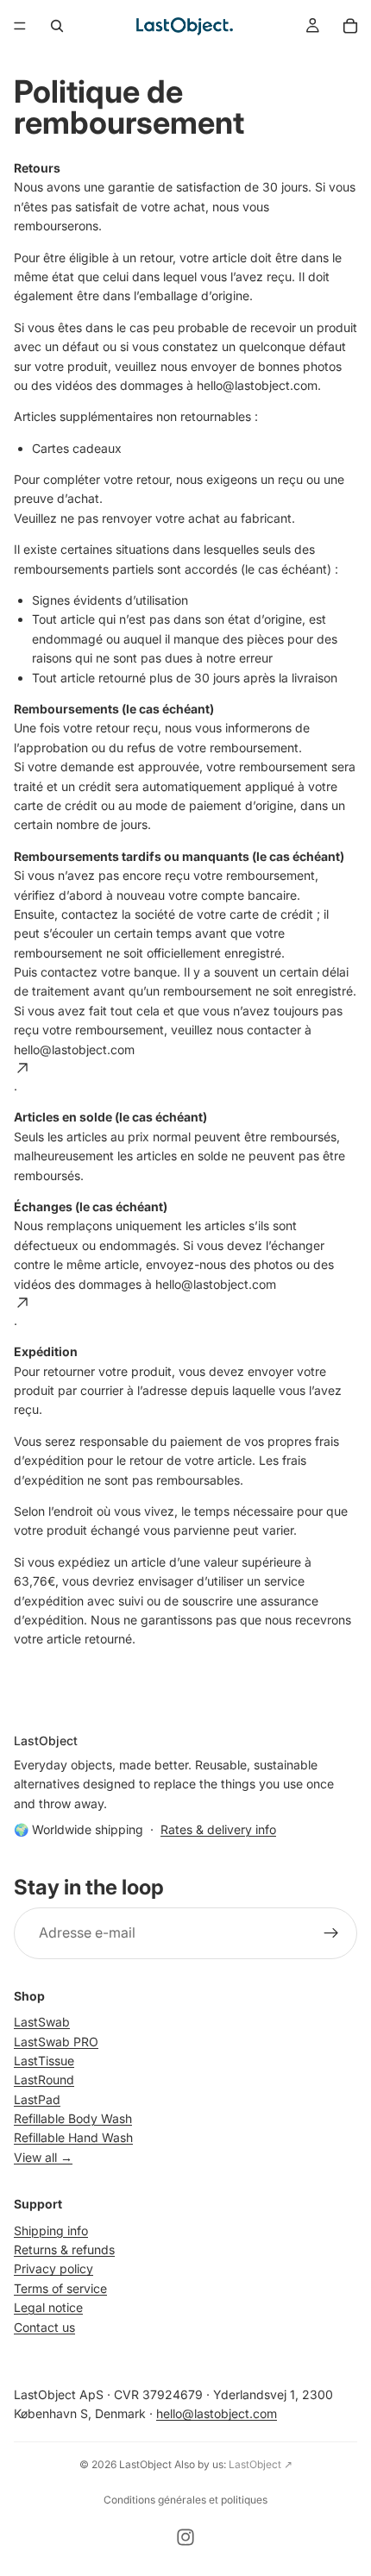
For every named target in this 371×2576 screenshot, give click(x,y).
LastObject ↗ (261, 2464)
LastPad (37, 2098)
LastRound (44, 2080)
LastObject (145, 2464)
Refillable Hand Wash (73, 2137)
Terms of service (60, 2288)
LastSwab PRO (56, 2041)
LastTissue (44, 2061)
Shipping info (51, 2230)
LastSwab (42, 2022)
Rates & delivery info (218, 1829)
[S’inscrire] (331, 1933)
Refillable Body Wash (73, 2118)
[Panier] (350, 26)
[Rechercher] (57, 26)
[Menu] (20, 26)
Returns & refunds (64, 2249)
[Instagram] (185, 2537)
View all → (43, 2157)
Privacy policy (53, 2268)
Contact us (44, 2326)
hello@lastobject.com (217, 2413)
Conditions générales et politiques (185, 2500)
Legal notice (48, 2307)
